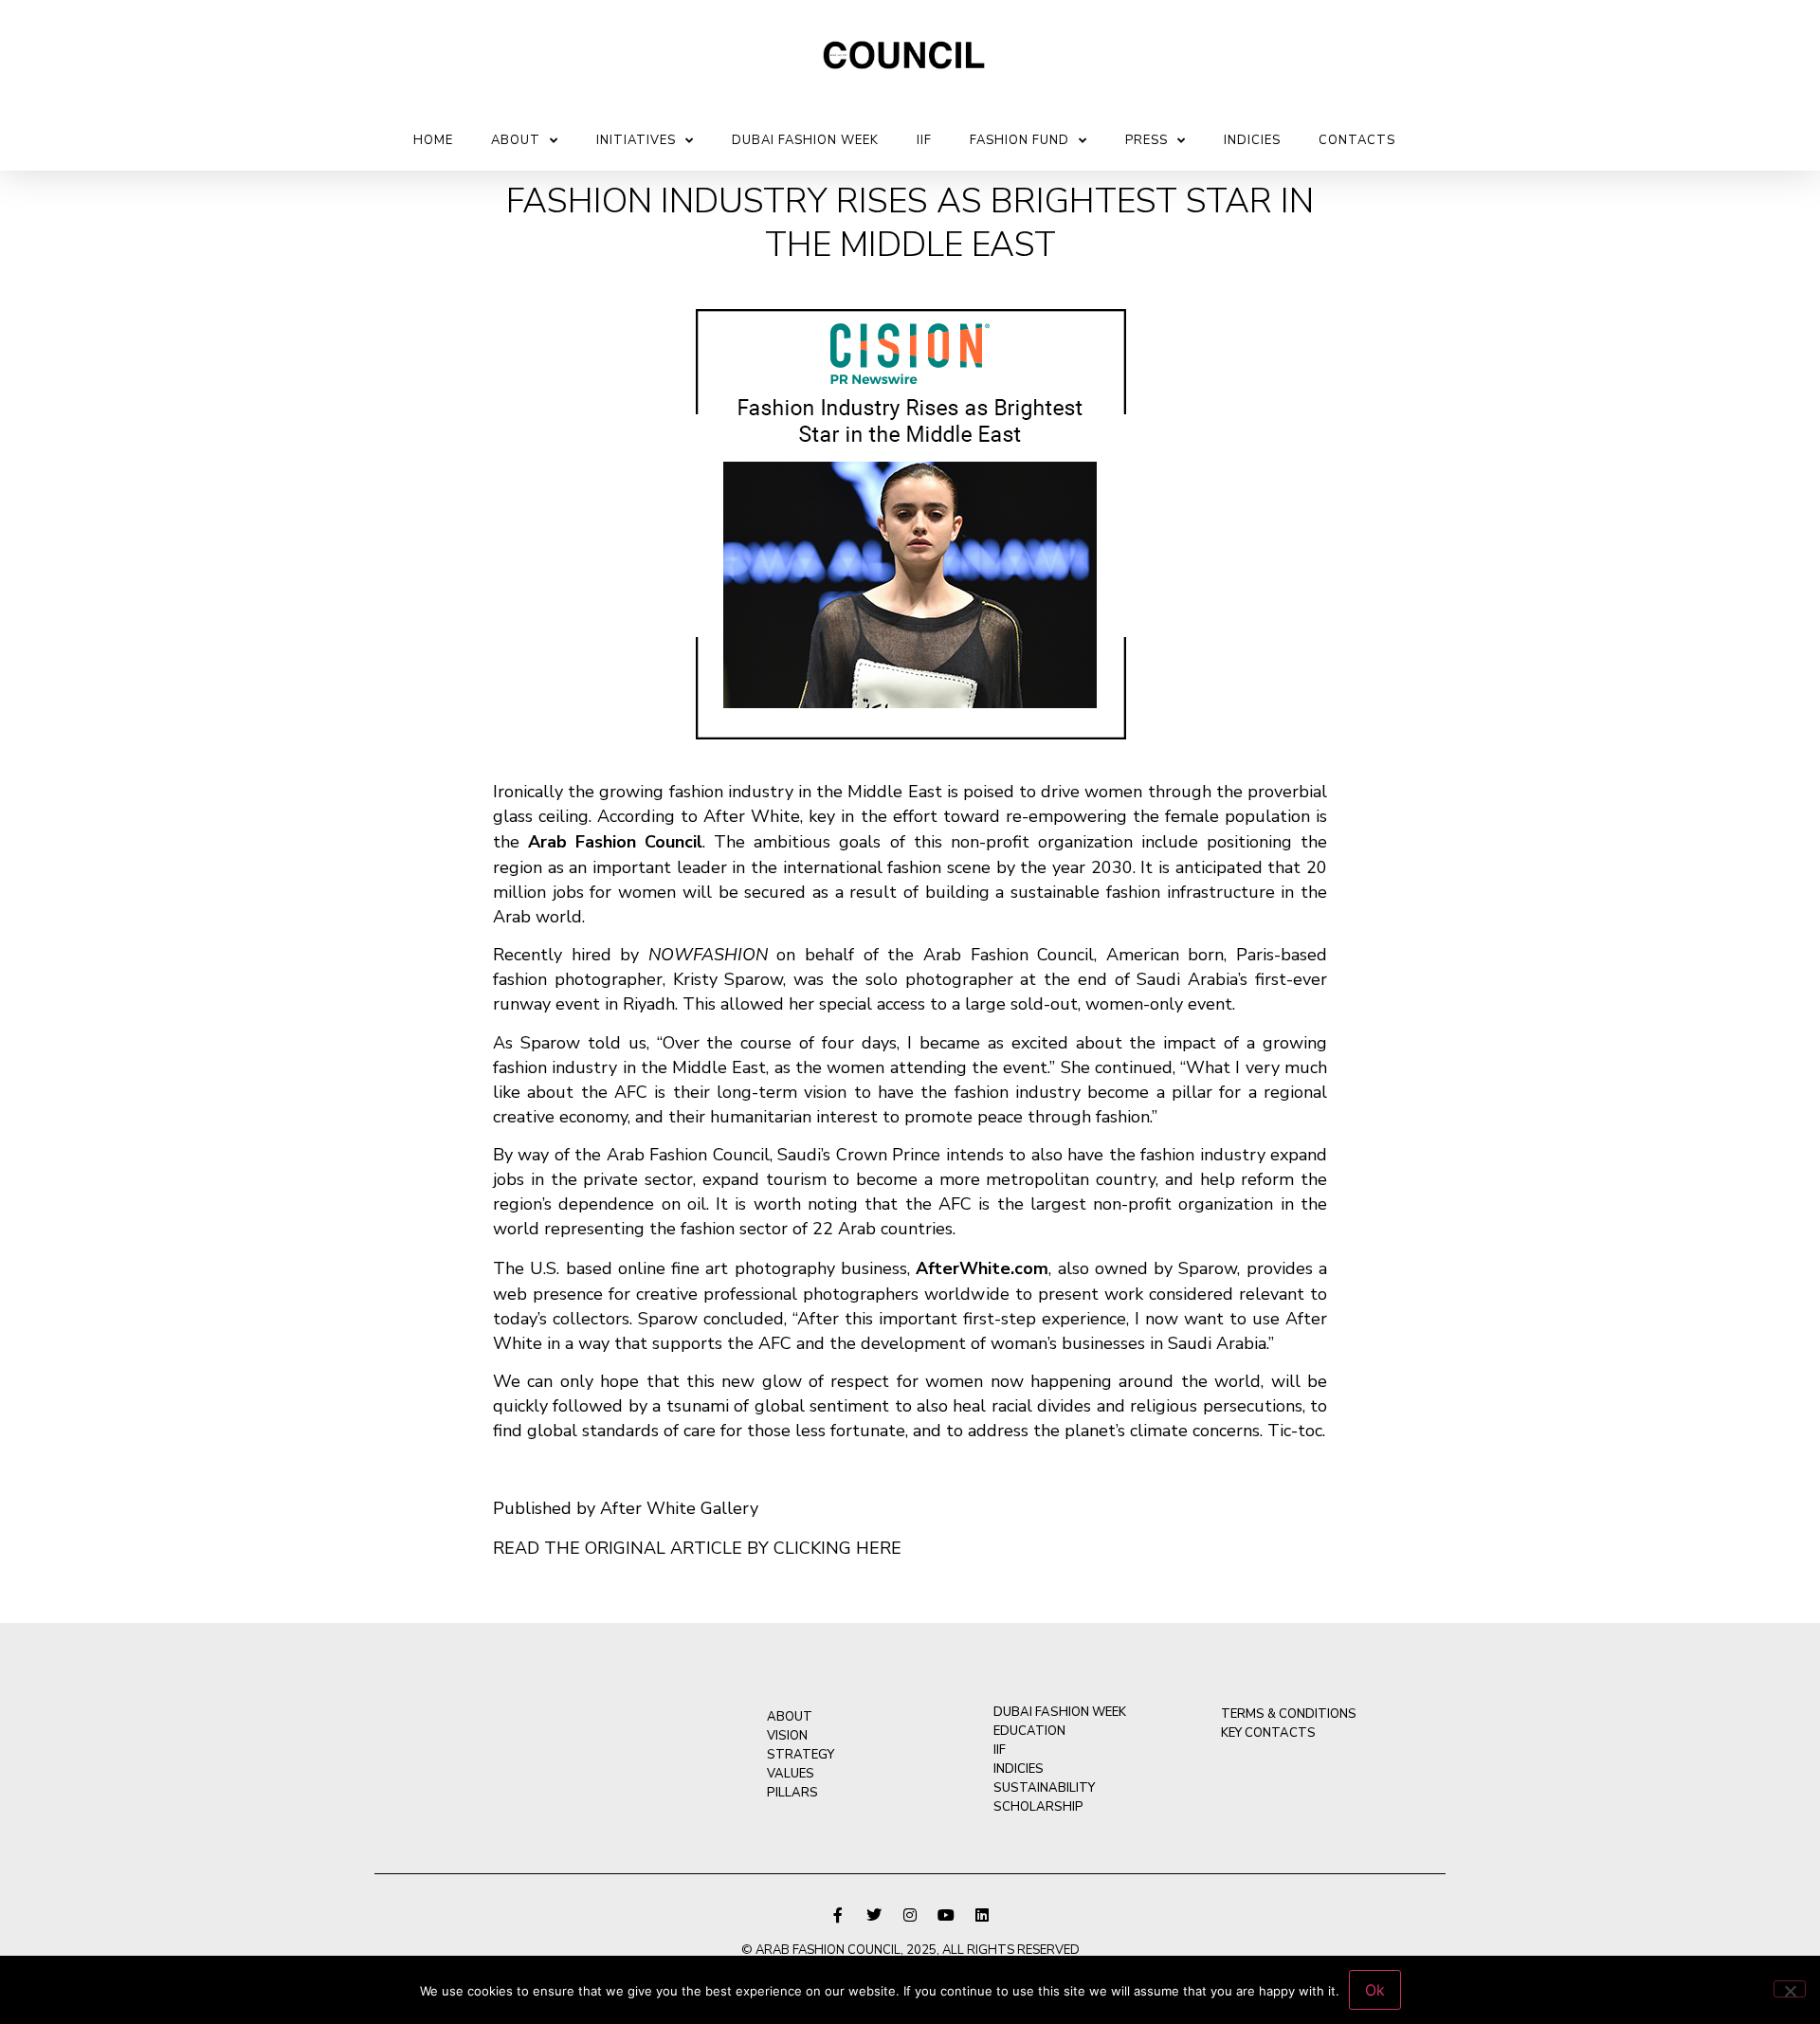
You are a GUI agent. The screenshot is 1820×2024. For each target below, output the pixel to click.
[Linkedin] (982, 1915)
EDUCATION (1029, 1731)
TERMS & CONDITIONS (1289, 1714)
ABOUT (516, 140)
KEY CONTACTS (1268, 1733)
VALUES (791, 1774)
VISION (787, 1736)
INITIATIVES (636, 140)
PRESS (1147, 140)
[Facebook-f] (838, 1915)
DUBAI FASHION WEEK (805, 140)
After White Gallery (679, 1508)
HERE (879, 1548)
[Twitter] (874, 1915)
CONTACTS (1357, 140)
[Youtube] (946, 1915)
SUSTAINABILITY (1044, 1788)
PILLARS (792, 1793)
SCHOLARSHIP (1038, 1807)
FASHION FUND (1019, 140)
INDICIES (1252, 140)
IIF (924, 140)
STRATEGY (801, 1755)
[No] (1790, 1989)
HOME (433, 140)
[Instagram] (910, 1915)
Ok (1375, 1990)
